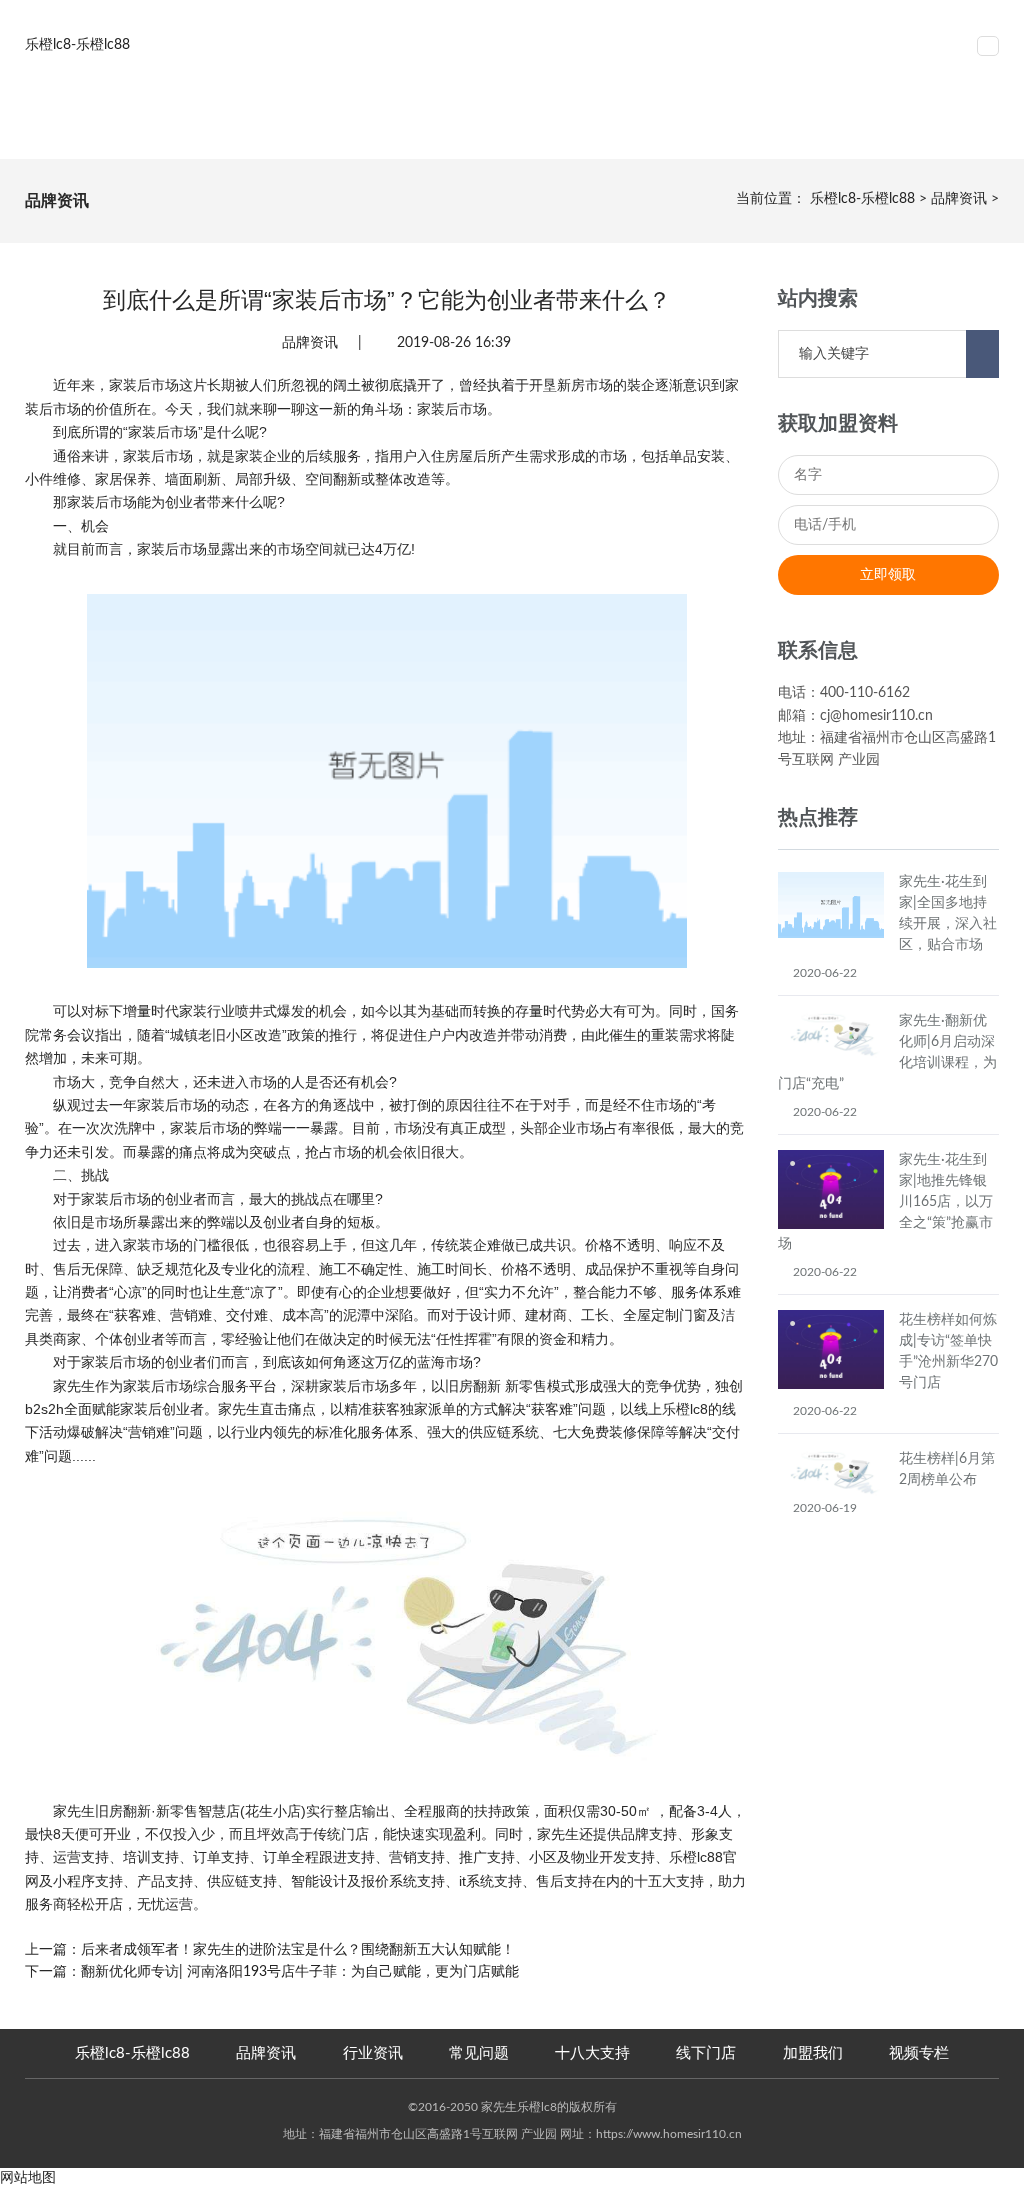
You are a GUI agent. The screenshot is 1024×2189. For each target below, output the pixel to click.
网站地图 (28, 2178)
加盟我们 (813, 2053)
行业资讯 (373, 2053)
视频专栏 (919, 2053)
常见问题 (479, 2053)
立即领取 (888, 575)
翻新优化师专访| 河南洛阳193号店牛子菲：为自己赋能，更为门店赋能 (300, 1972)
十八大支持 (592, 2053)
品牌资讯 (959, 199)
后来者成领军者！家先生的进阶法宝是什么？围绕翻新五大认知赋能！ (298, 1950)
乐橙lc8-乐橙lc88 (862, 199)
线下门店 (706, 2053)
